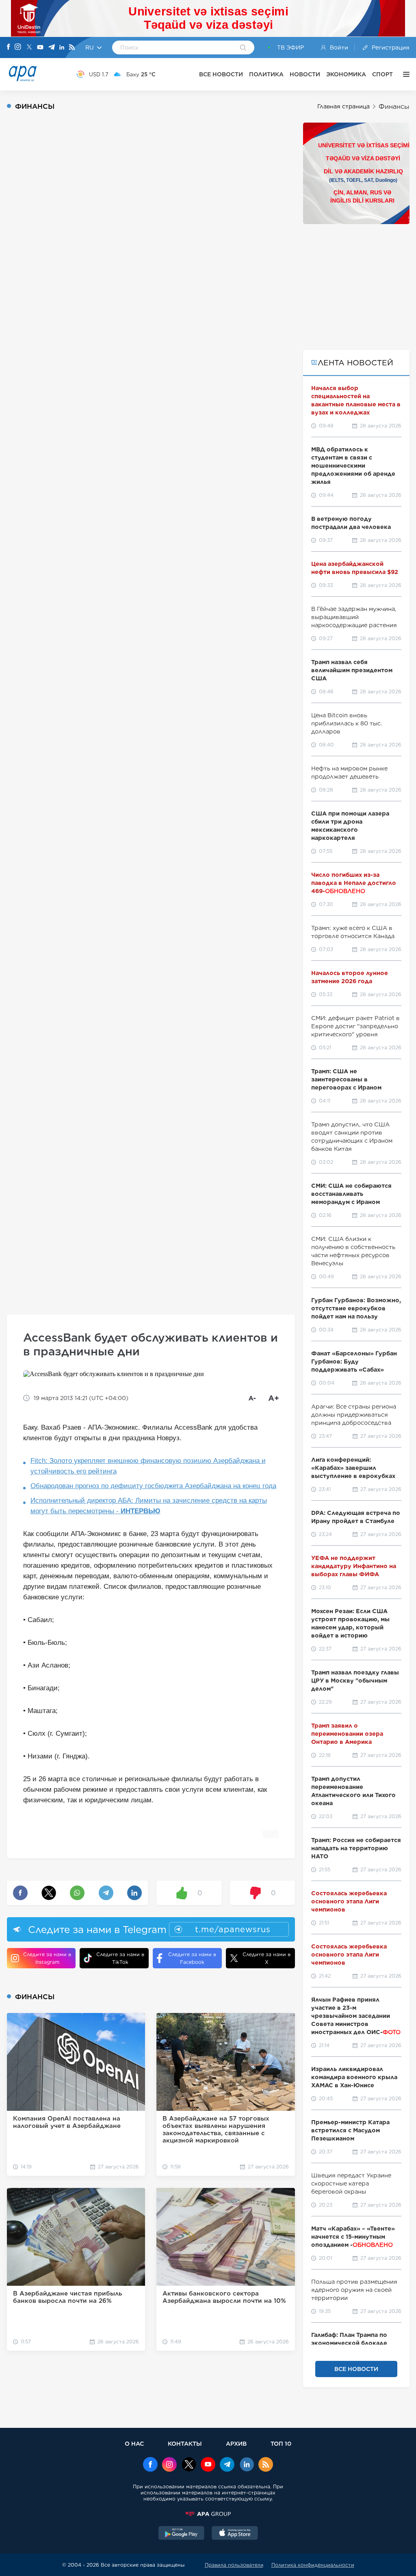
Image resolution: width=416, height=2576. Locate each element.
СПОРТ (382, 74)
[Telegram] (52, 48)
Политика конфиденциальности (313, 2565)
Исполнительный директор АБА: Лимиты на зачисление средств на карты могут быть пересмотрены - (149, 1506)
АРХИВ (236, 2443)
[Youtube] (40, 48)
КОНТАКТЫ (185, 2443)
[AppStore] (235, 2534)
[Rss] (72, 48)
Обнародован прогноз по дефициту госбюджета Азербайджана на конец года (153, 1486)
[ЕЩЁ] (404, 74)
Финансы (394, 107)
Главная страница (343, 106)
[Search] (243, 48)
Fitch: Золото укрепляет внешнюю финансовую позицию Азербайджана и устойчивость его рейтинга (148, 1466)
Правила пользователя (234, 2565)
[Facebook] (9, 47)
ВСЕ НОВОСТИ (221, 74)
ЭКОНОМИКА (346, 74)
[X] (29, 48)
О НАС (134, 2443)
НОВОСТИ (305, 74)
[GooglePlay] (182, 2534)
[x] (189, 2465)
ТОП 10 (281, 2443)
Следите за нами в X (266, 1958)
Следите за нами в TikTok (120, 1958)
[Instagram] (18, 47)
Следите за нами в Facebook (192, 1958)
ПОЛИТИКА (266, 74)
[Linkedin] (62, 48)
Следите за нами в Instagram (47, 1958)
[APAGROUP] (208, 2514)
